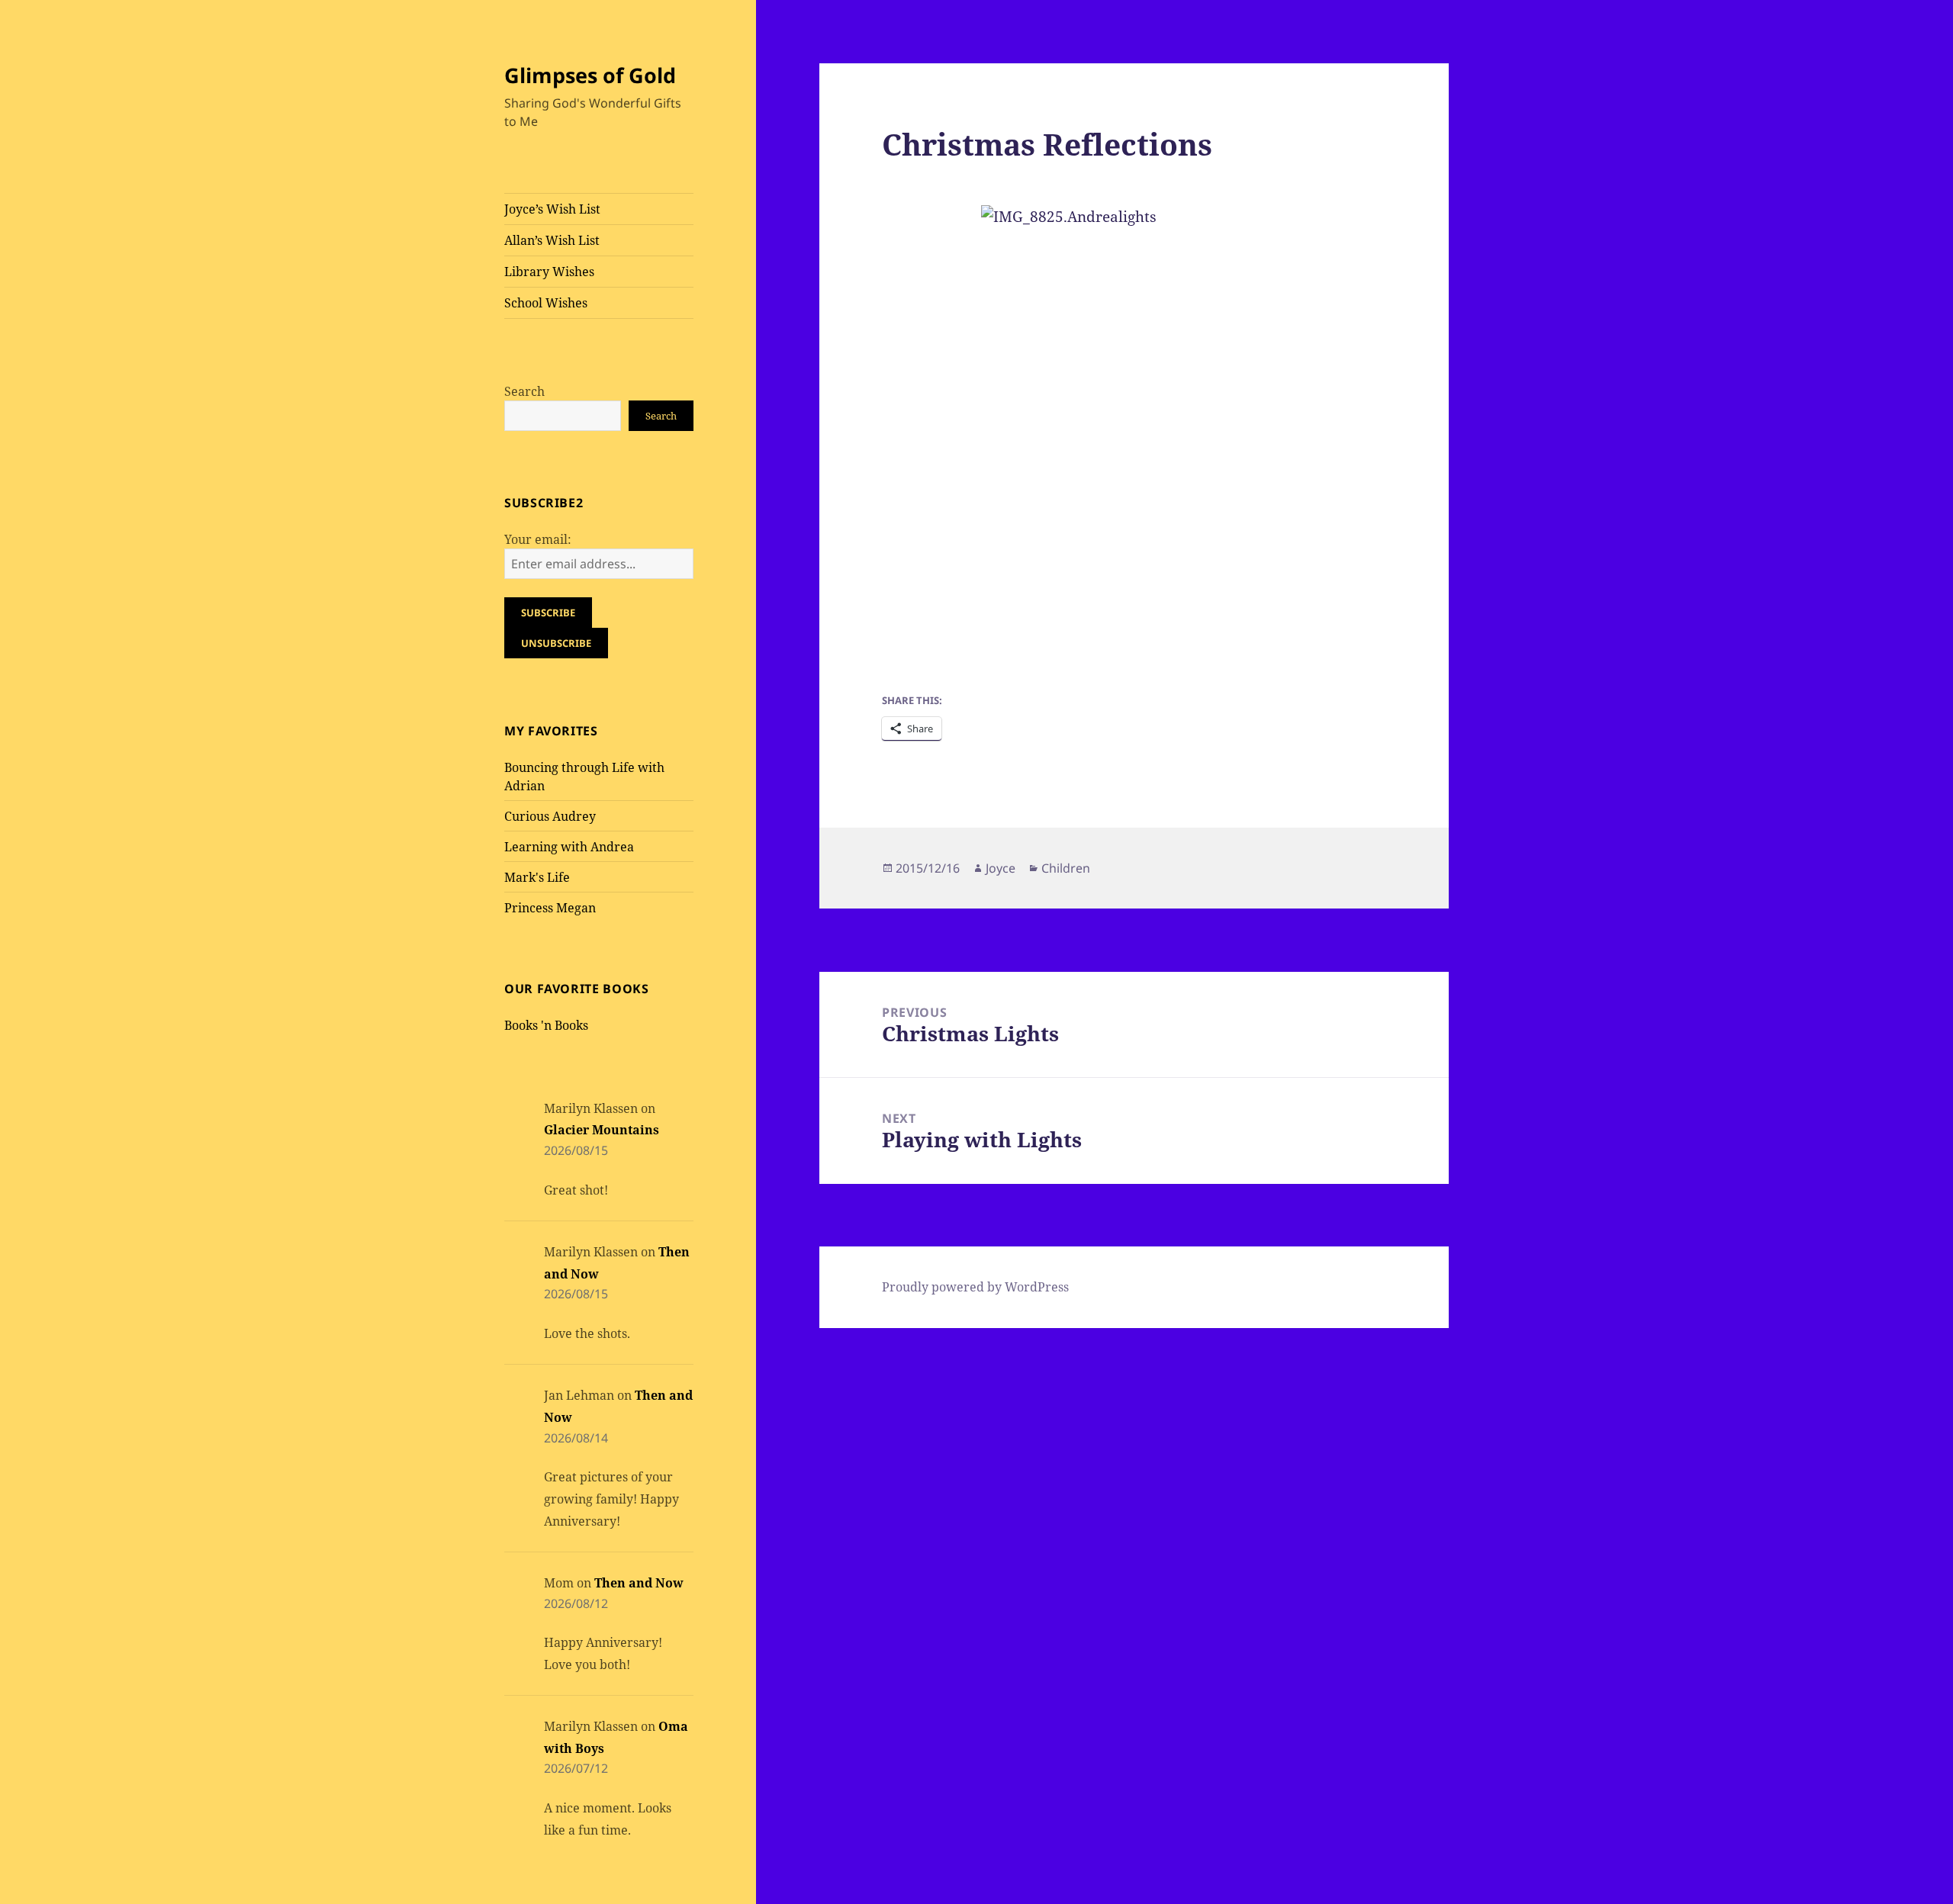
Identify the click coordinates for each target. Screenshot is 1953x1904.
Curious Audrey (550, 816)
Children (1066, 868)
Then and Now (639, 1583)
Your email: (538, 539)
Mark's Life (537, 877)
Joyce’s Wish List (552, 209)
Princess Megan (550, 908)
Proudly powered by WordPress (975, 1287)
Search (524, 391)
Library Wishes (549, 272)
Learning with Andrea (569, 847)
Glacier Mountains (602, 1130)
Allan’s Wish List (552, 240)
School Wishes (546, 303)
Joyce (1001, 868)
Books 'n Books (546, 1025)
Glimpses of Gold (590, 75)
